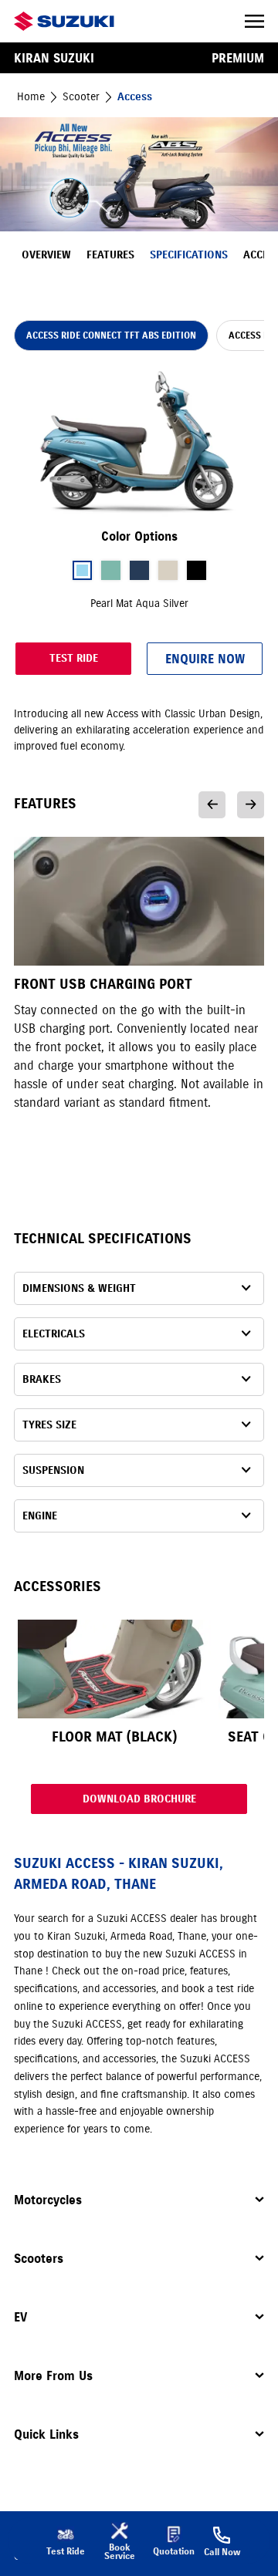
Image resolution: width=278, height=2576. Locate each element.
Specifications (189, 255)
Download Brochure (139, 1799)
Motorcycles (48, 2200)
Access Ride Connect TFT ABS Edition (111, 335)
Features (110, 255)
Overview (46, 255)
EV (20, 2317)
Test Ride (74, 658)
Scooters (39, 2258)
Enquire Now (205, 659)
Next (251, 805)
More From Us (53, 2375)
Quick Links (46, 2434)
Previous (212, 805)
